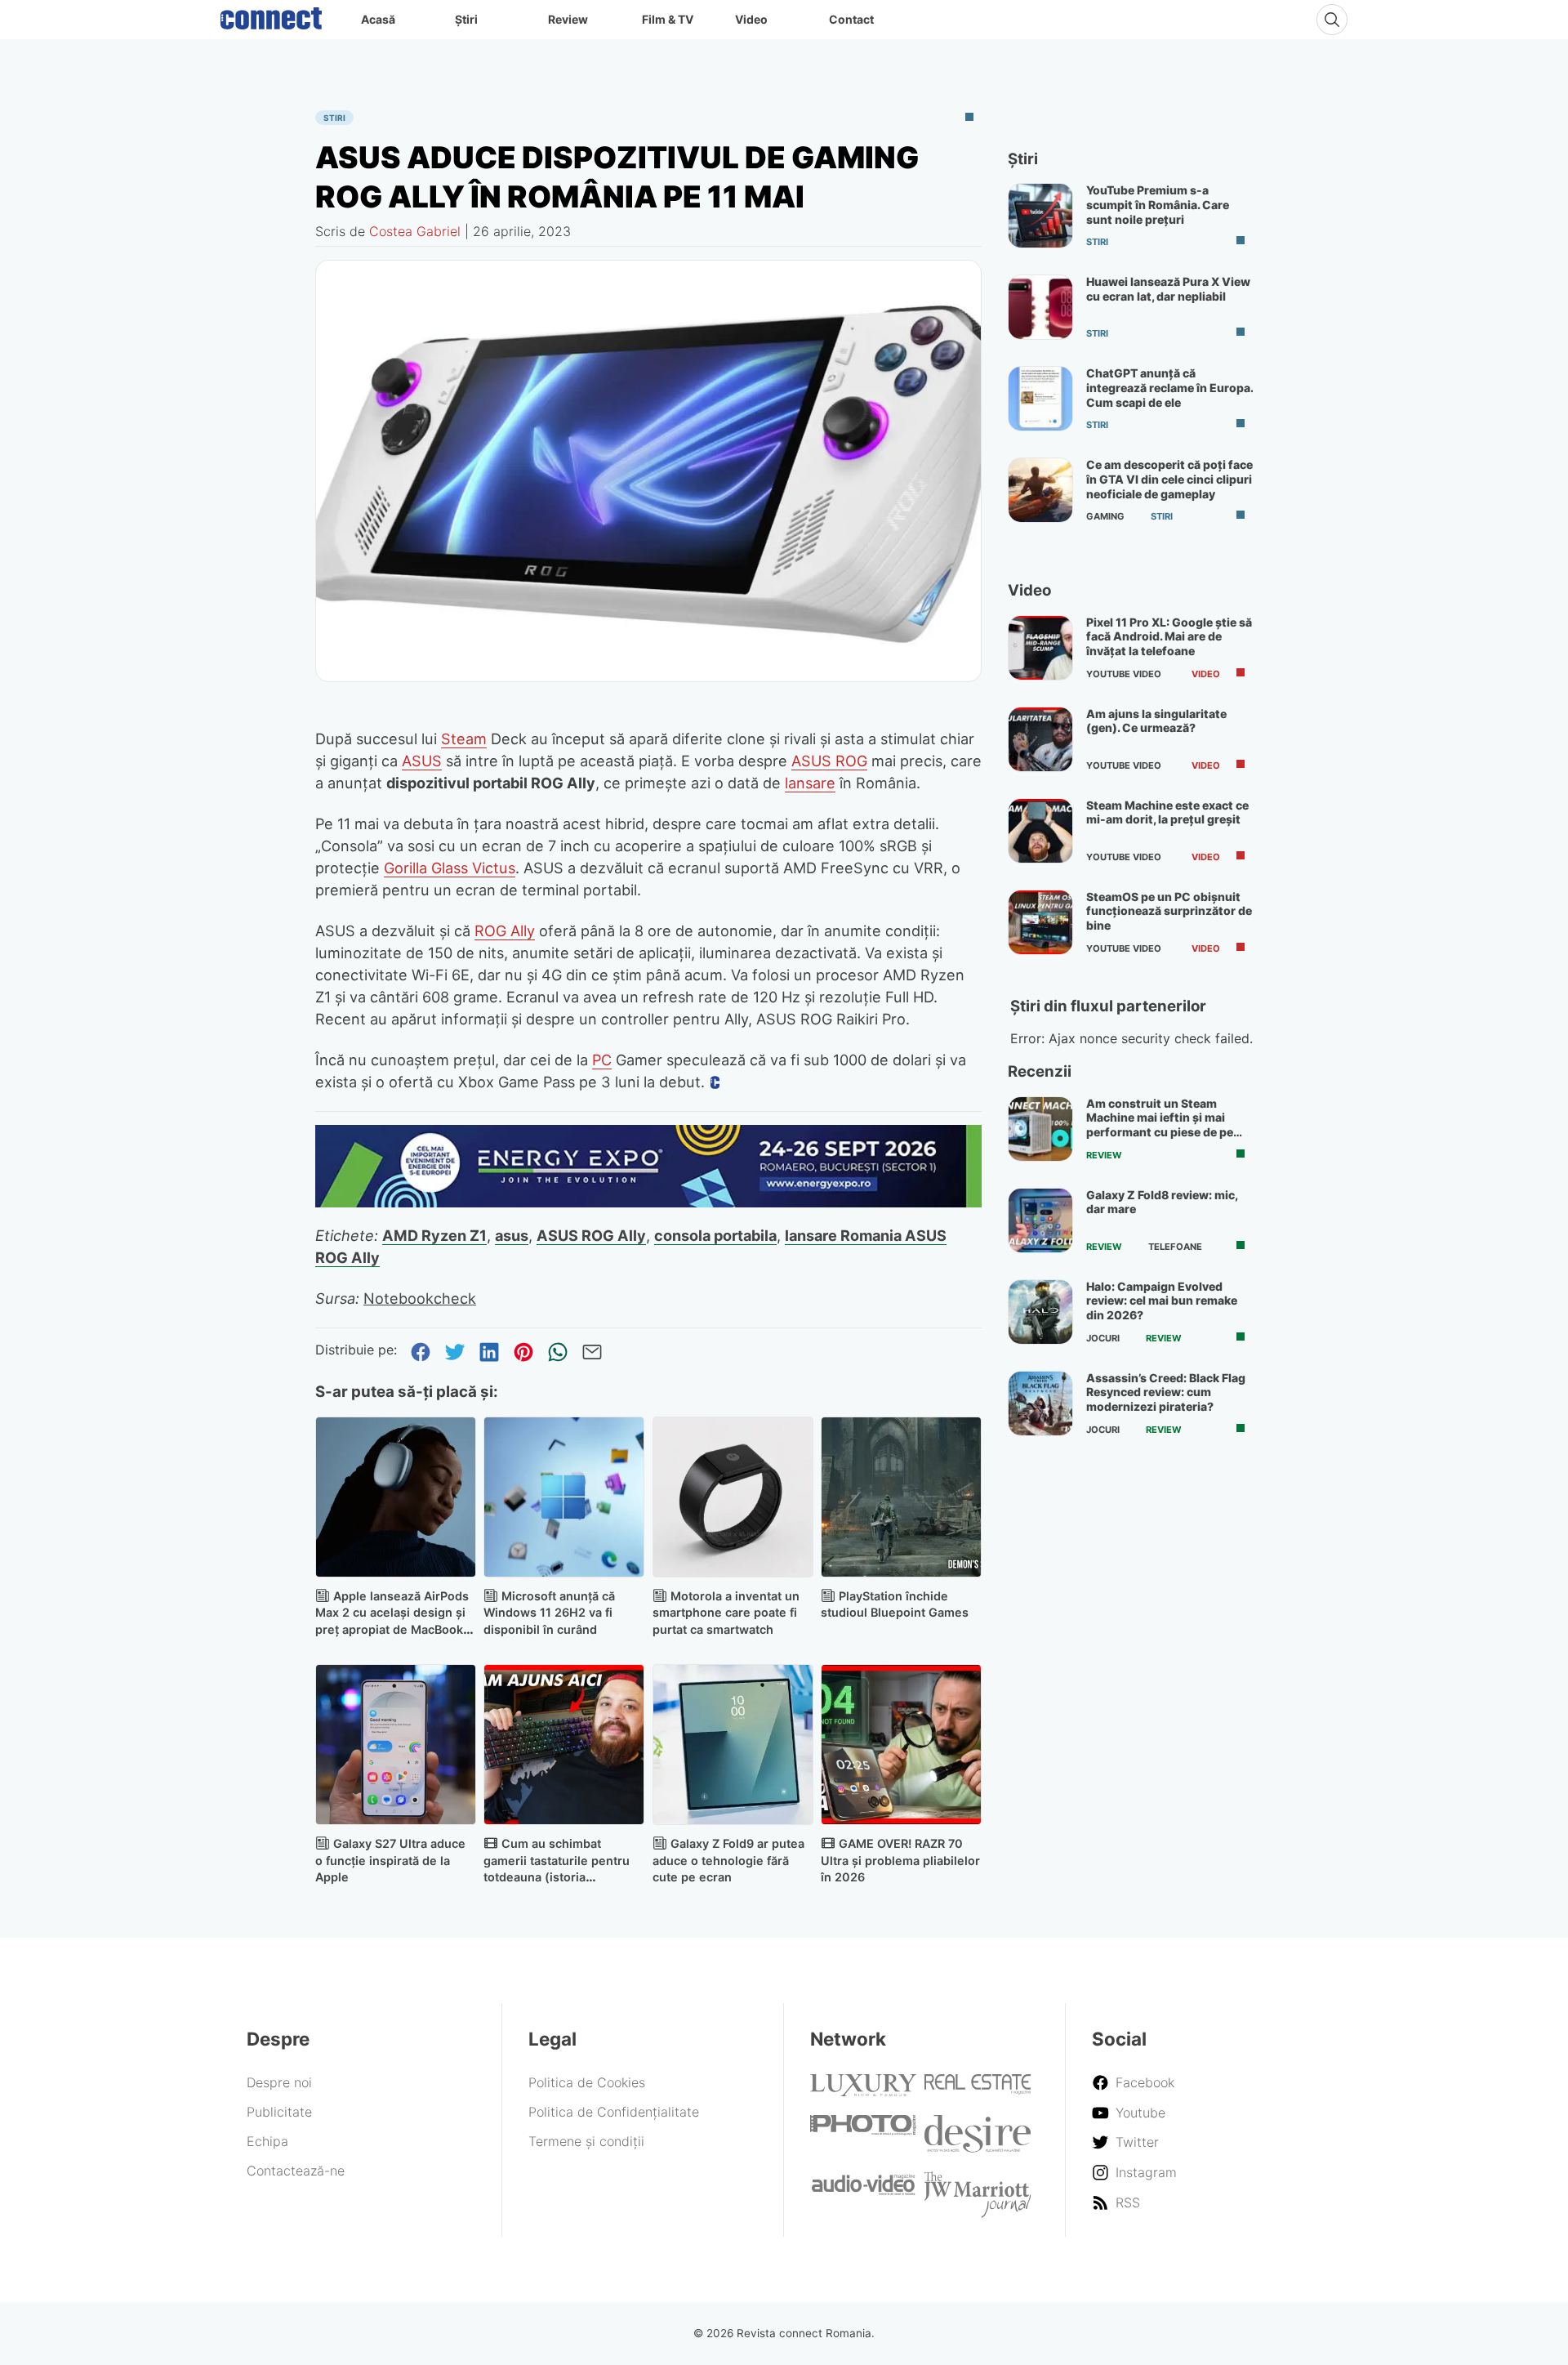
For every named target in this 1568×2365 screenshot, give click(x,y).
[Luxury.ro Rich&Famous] (863, 2091)
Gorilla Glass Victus (450, 868)
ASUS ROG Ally (591, 1235)
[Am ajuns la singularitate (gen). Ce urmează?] (1040, 739)
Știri (466, 19)
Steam (464, 739)
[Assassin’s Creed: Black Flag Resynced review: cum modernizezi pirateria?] (1040, 1403)
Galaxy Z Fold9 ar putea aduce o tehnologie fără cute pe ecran (728, 1861)
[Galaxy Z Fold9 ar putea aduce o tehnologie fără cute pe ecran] (733, 1745)
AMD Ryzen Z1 (434, 1235)
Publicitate (279, 2112)
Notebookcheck (420, 1298)
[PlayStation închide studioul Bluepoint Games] (901, 1497)
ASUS (422, 761)
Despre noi (279, 2082)
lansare (810, 783)
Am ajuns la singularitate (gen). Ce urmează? (1156, 721)
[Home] (271, 15)
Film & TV (668, 19)
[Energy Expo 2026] (648, 1203)
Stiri (334, 118)
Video (751, 19)
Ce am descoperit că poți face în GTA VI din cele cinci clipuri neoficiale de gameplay (1169, 479)
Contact (851, 19)
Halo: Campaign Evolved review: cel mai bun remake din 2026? (1162, 1301)
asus (512, 1235)
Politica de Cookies (587, 2082)
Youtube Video (1124, 674)
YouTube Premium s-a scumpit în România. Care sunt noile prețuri (1158, 204)
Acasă (378, 19)
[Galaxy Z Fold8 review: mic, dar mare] (1040, 1220)
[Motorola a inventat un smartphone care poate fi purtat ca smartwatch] (733, 1497)
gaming (1105, 516)
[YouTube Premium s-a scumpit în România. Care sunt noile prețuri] (1040, 216)
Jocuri (1103, 1338)
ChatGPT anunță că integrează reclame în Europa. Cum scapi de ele (1169, 387)
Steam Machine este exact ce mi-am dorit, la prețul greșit (1167, 812)
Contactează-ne (296, 2171)
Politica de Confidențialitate (614, 2112)
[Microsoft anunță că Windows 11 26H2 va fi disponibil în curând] (564, 1497)
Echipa (267, 2141)
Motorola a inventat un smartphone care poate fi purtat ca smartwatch (726, 1613)
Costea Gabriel (415, 231)
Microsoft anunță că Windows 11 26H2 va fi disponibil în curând (549, 1613)
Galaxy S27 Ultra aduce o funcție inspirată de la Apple (390, 1861)
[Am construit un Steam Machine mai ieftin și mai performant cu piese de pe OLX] (1040, 1129)
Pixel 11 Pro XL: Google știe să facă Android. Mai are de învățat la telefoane (1169, 636)
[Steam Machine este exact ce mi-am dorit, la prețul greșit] (1040, 831)
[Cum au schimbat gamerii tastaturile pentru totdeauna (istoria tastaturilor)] (564, 1745)
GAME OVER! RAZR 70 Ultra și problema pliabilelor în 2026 (900, 1861)
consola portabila (715, 1235)
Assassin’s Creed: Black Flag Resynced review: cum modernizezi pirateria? (1166, 1392)
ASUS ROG (829, 761)
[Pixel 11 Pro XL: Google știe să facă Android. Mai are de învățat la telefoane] (1040, 648)
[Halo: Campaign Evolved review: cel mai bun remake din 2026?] (1040, 1312)
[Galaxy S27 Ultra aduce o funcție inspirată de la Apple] (396, 1745)
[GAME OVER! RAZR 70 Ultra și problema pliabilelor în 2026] (901, 1745)
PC (602, 1060)
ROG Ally (505, 930)
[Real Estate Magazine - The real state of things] (978, 2090)
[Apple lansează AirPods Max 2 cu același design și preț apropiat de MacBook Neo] (396, 1497)
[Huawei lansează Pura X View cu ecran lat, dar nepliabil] (1040, 307)
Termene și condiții (586, 2141)
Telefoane (1175, 1247)
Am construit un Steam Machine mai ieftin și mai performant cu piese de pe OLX (1160, 1125)
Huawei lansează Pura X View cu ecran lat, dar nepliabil (1168, 289)
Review (568, 19)
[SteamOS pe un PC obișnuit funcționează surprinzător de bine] (1040, 922)
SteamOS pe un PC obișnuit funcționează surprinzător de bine (1169, 911)
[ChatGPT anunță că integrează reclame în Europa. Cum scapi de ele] (1040, 399)
